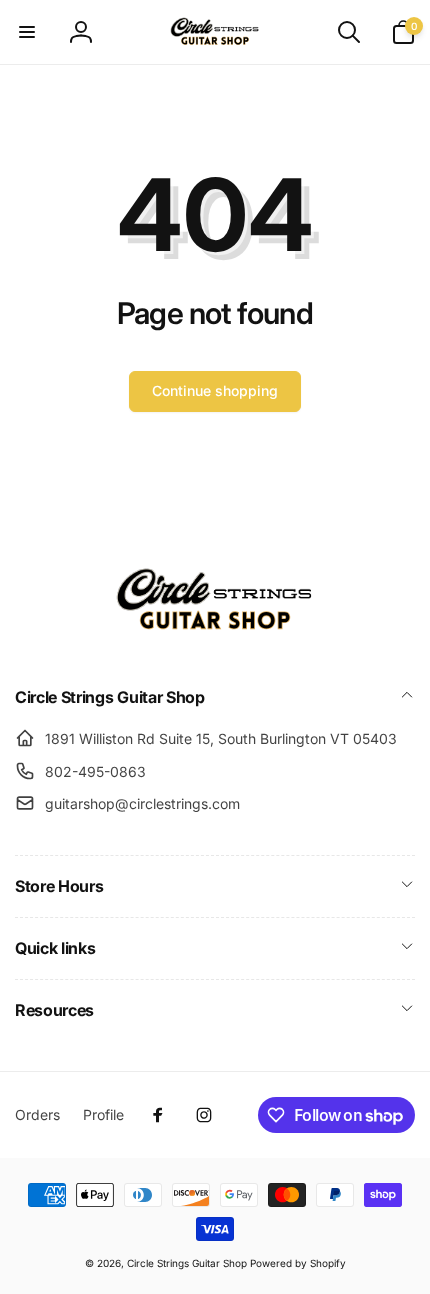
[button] (27, 32)
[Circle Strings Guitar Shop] (215, 644)
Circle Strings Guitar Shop (187, 1263)
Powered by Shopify (298, 1263)
